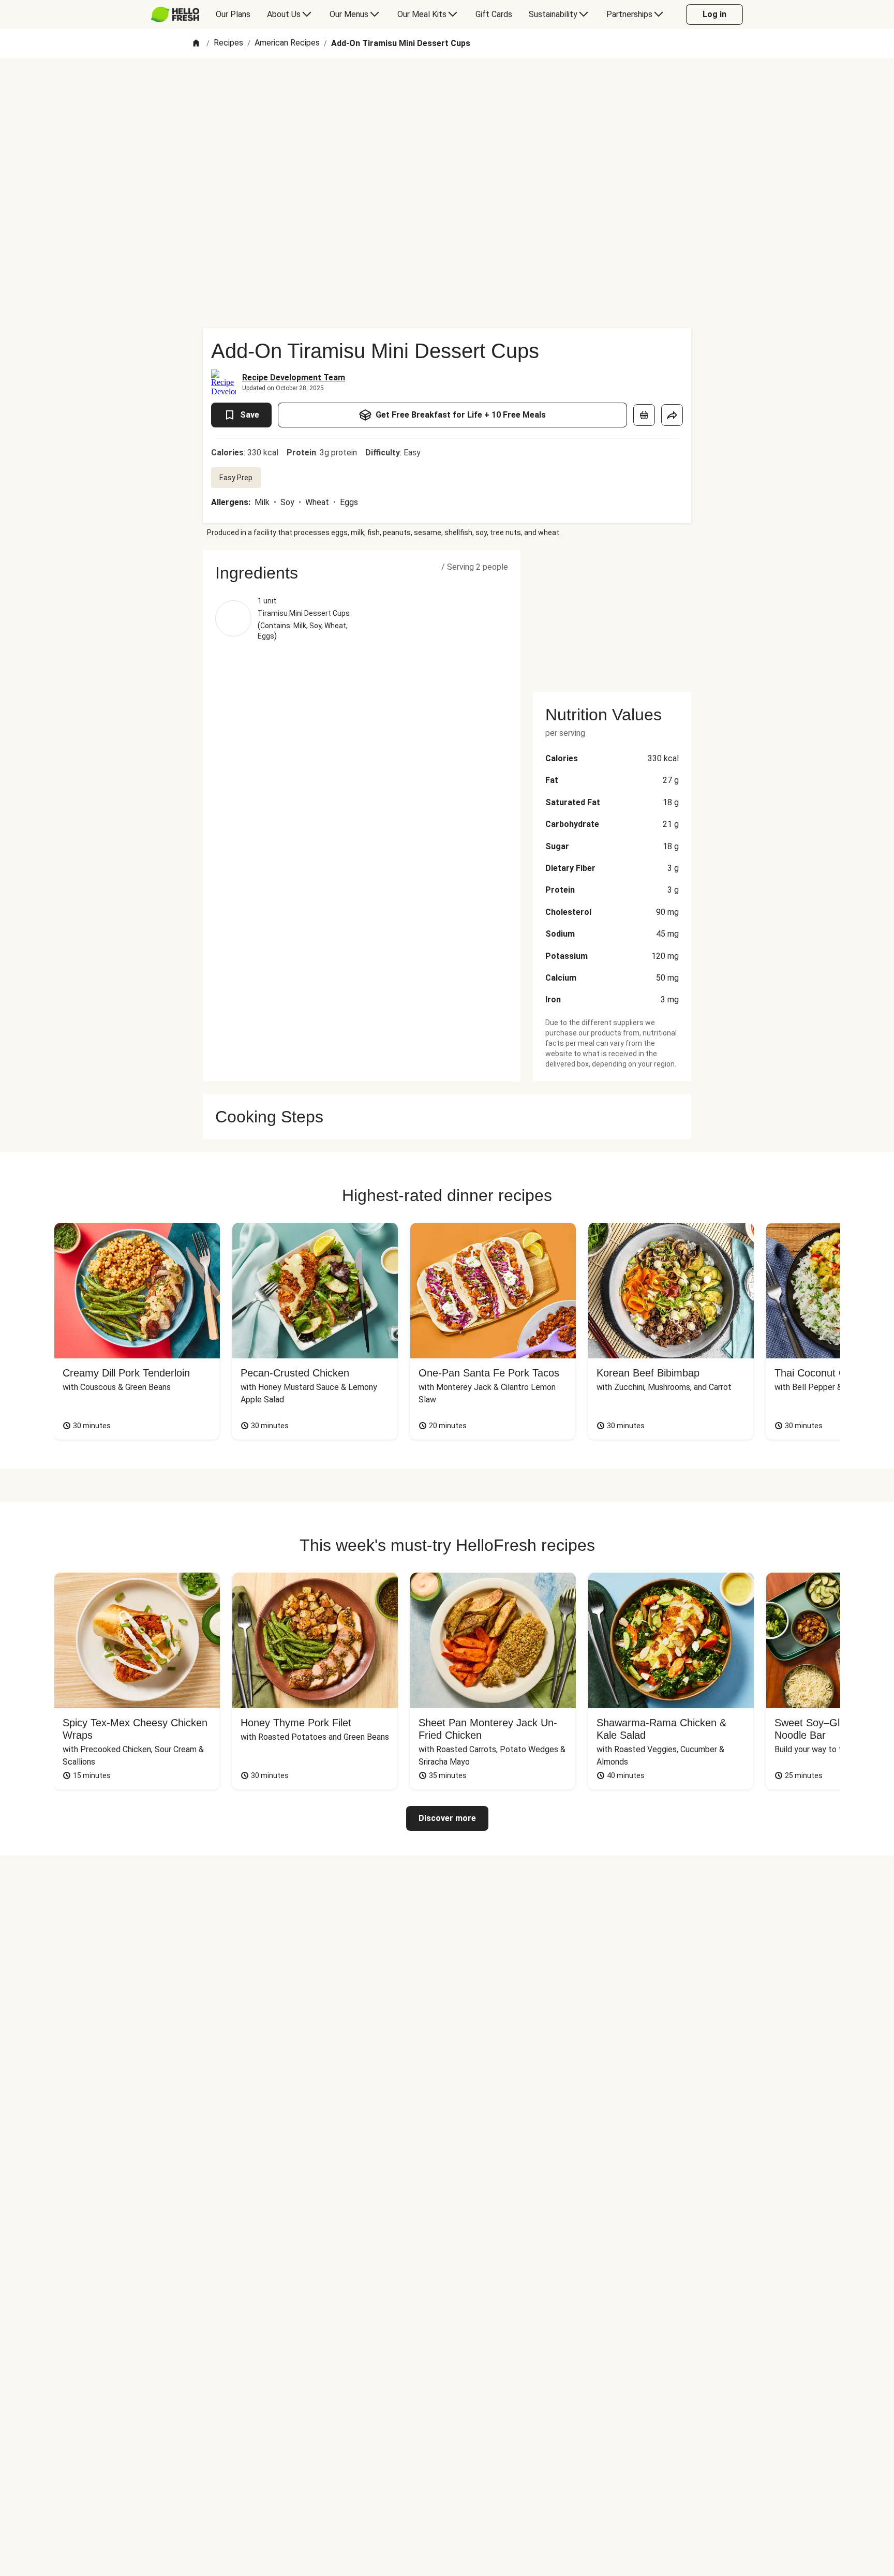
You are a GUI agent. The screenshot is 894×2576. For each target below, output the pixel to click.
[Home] (196, 44)
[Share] (672, 415)
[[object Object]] (644, 415)
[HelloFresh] (175, 14)
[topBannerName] (447, 87)
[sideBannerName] (612, 615)
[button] (362, 573)
